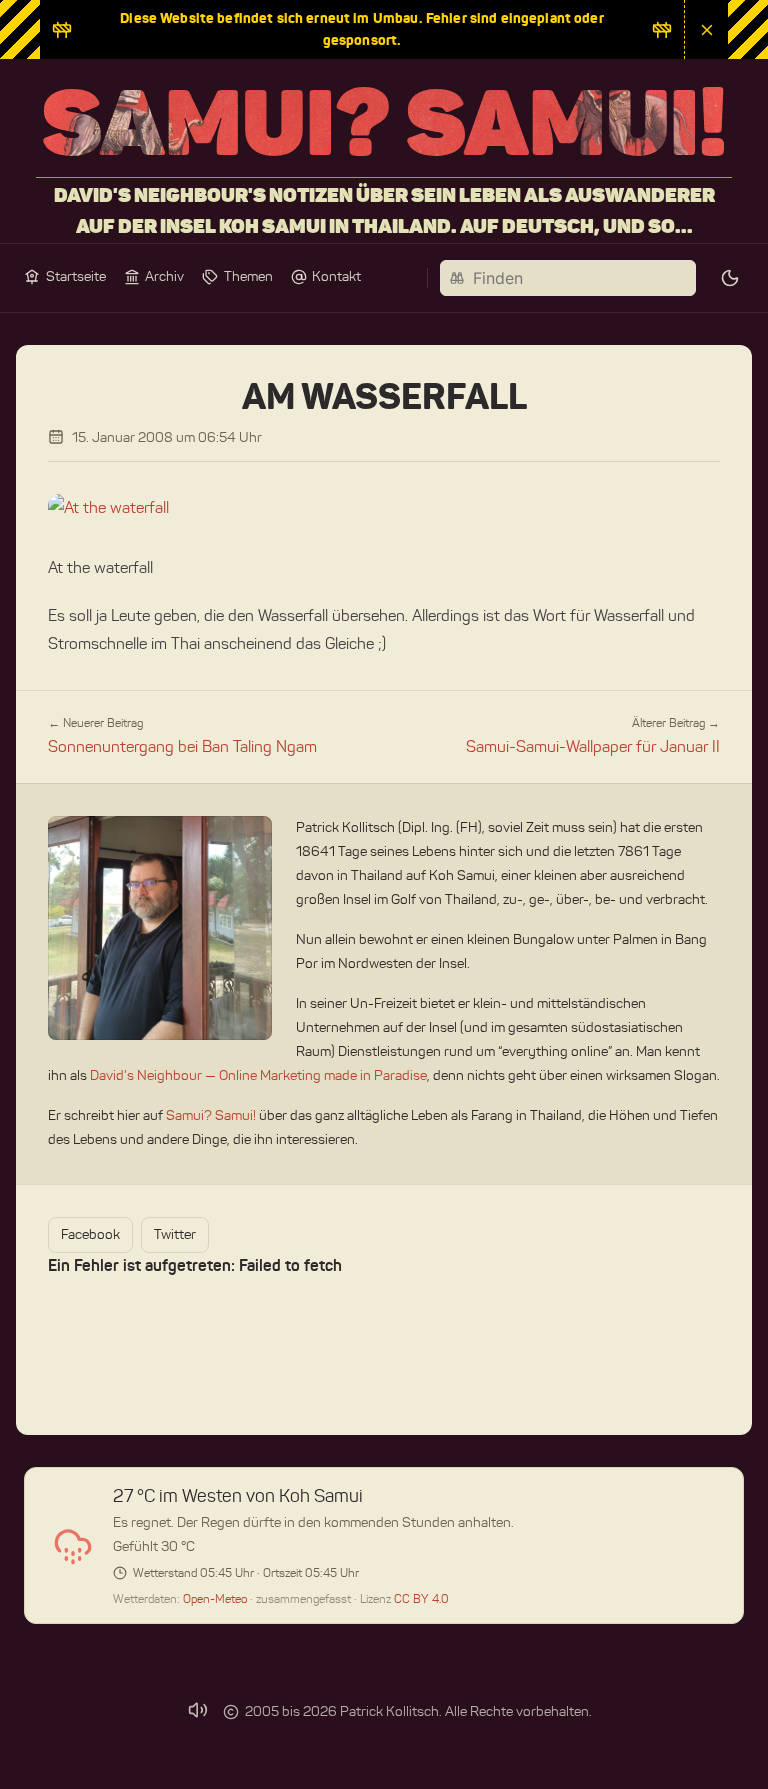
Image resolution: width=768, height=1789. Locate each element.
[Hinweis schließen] (706, 29)
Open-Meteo (216, 1598)
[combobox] (568, 278)
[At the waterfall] (384, 508)
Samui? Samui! (211, 1115)
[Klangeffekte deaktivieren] (198, 1710)
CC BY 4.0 (421, 1598)
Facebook (90, 1234)
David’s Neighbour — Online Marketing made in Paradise (258, 1075)
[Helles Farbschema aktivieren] (730, 278)
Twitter (175, 1234)
